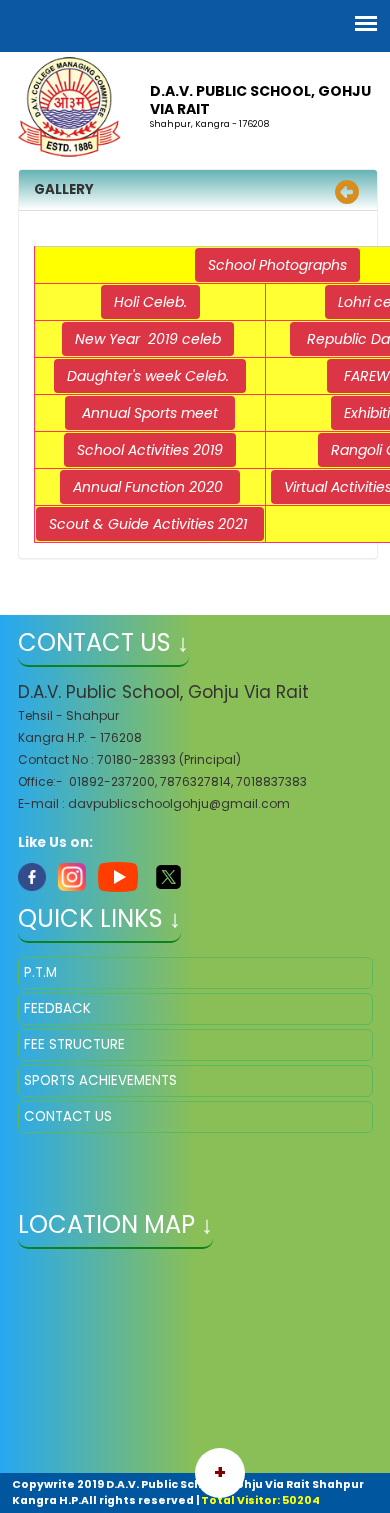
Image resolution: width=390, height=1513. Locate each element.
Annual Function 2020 (150, 487)
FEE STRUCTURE (74, 1044)
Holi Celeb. (150, 302)
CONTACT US (68, 1116)
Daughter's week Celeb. (150, 376)
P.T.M (40, 972)
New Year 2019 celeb (148, 339)
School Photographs (277, 265)
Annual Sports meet (150, 413)
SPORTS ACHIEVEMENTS (100, 1080)
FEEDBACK (57, 1008)
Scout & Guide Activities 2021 (150, 524)
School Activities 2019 (150, 450)
